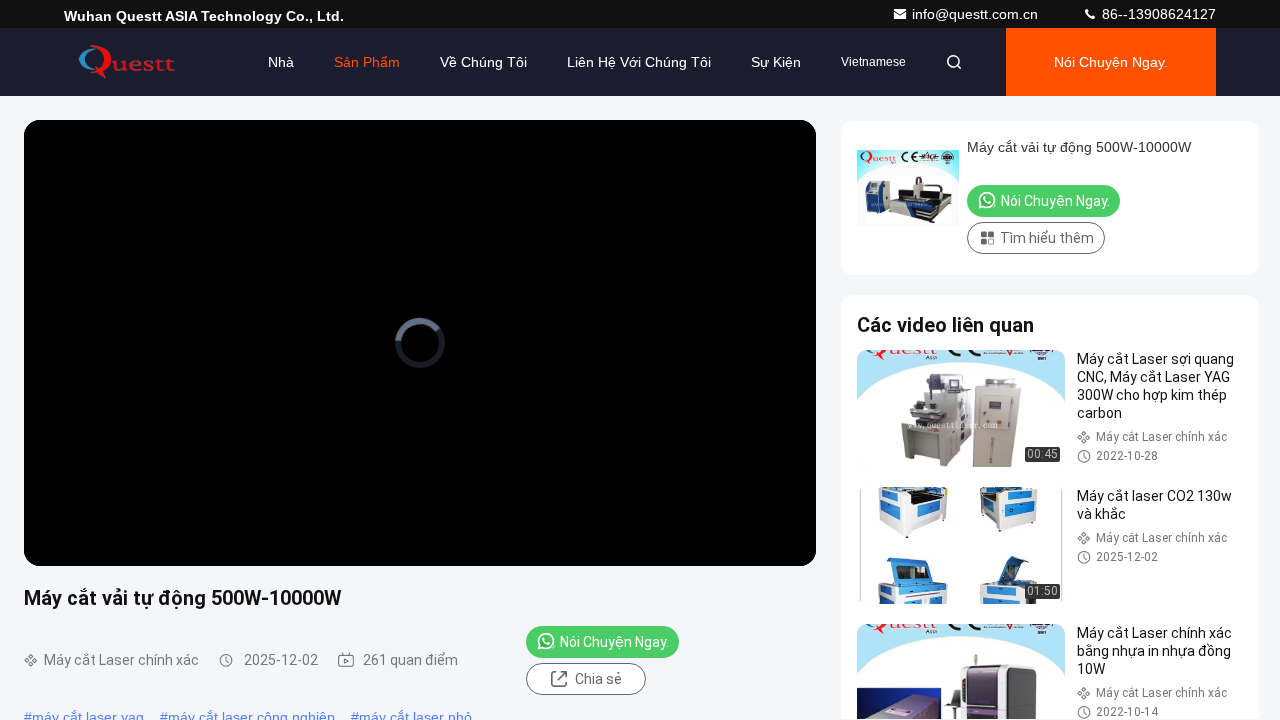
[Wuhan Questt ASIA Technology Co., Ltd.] (127, 62)
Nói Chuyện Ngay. (1111, 62)
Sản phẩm (367, 62)
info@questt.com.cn (977, 14)
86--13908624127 (1157, 14)
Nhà (281, 62)
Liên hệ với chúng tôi (639, 62)
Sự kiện (776, 62)
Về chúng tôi (483, 62)
